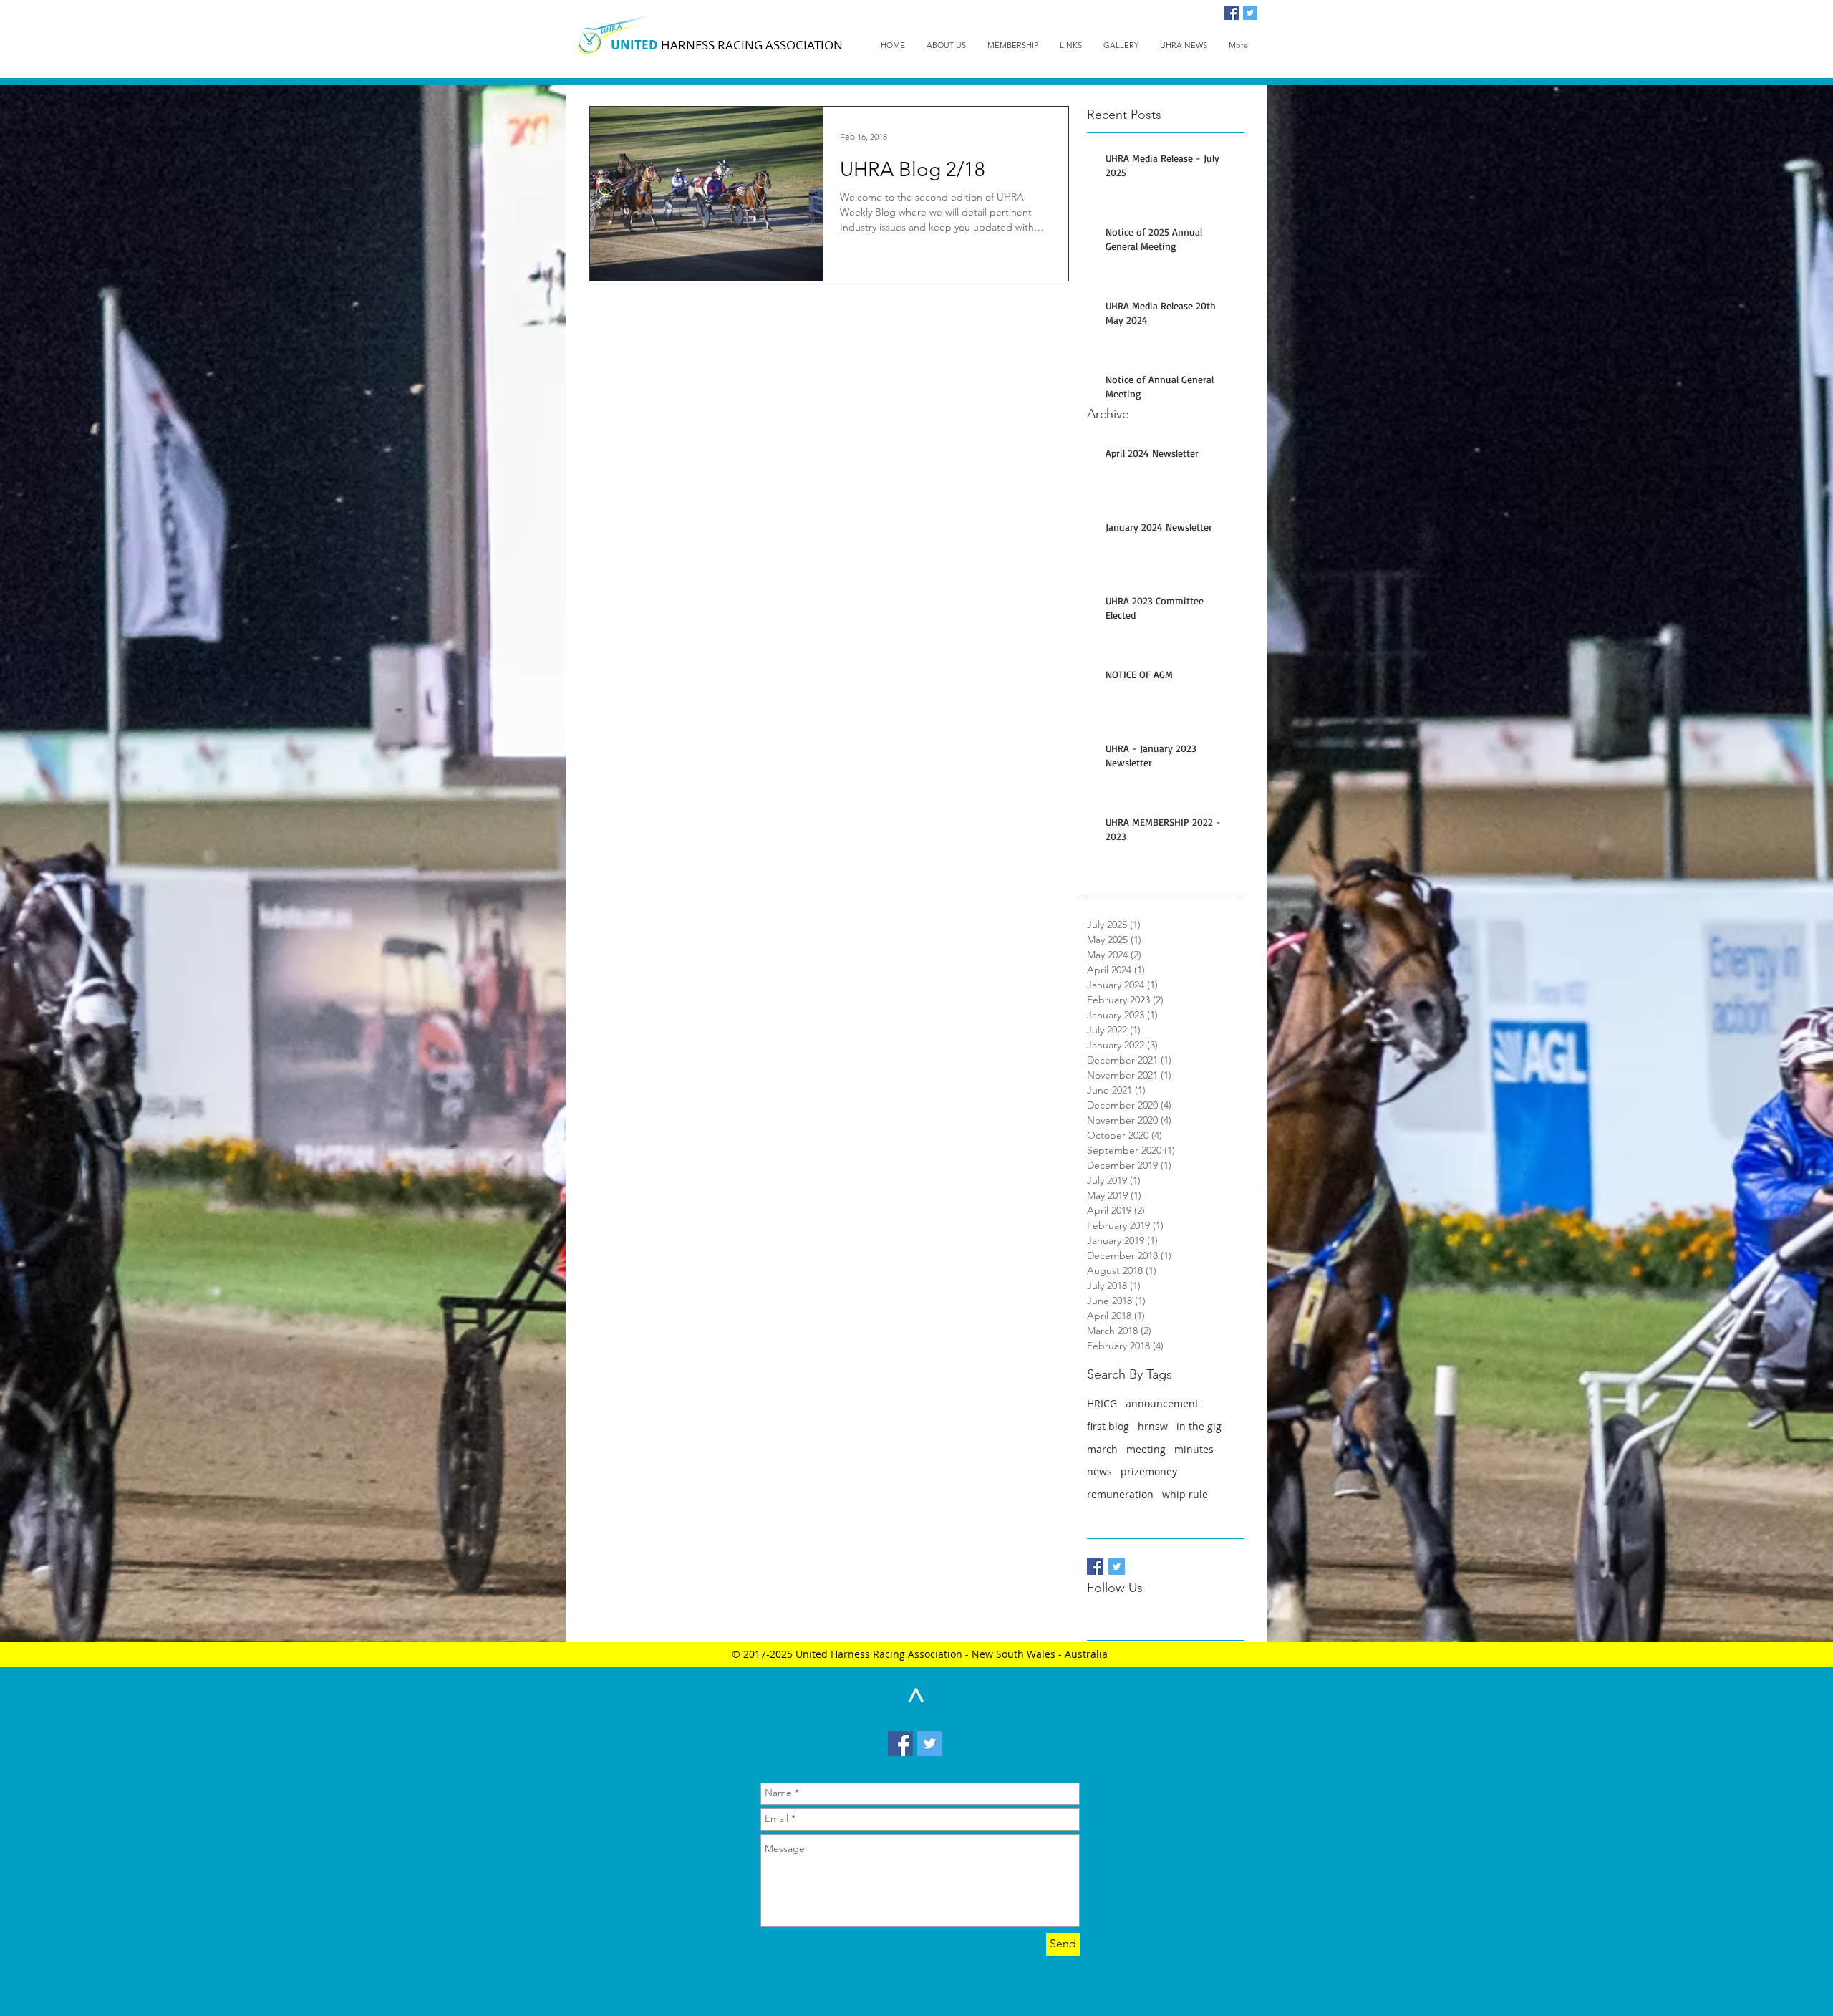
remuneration (1120, 1494)
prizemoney (1149, 1471)
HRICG (1102, 1403)
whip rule (1185, 1494)
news (1099, 1471)
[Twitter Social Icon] (1250, 13)
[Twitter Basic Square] (1117, 1567)
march (1102, 1449)
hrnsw (1153, 1426)
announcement (1162, 1403)
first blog (1108, 1426)
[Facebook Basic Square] (1095, 1567)
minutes (1194, 1449)
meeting (1146, 1449)
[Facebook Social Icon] (1232, 13)
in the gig (1199, 1426)
